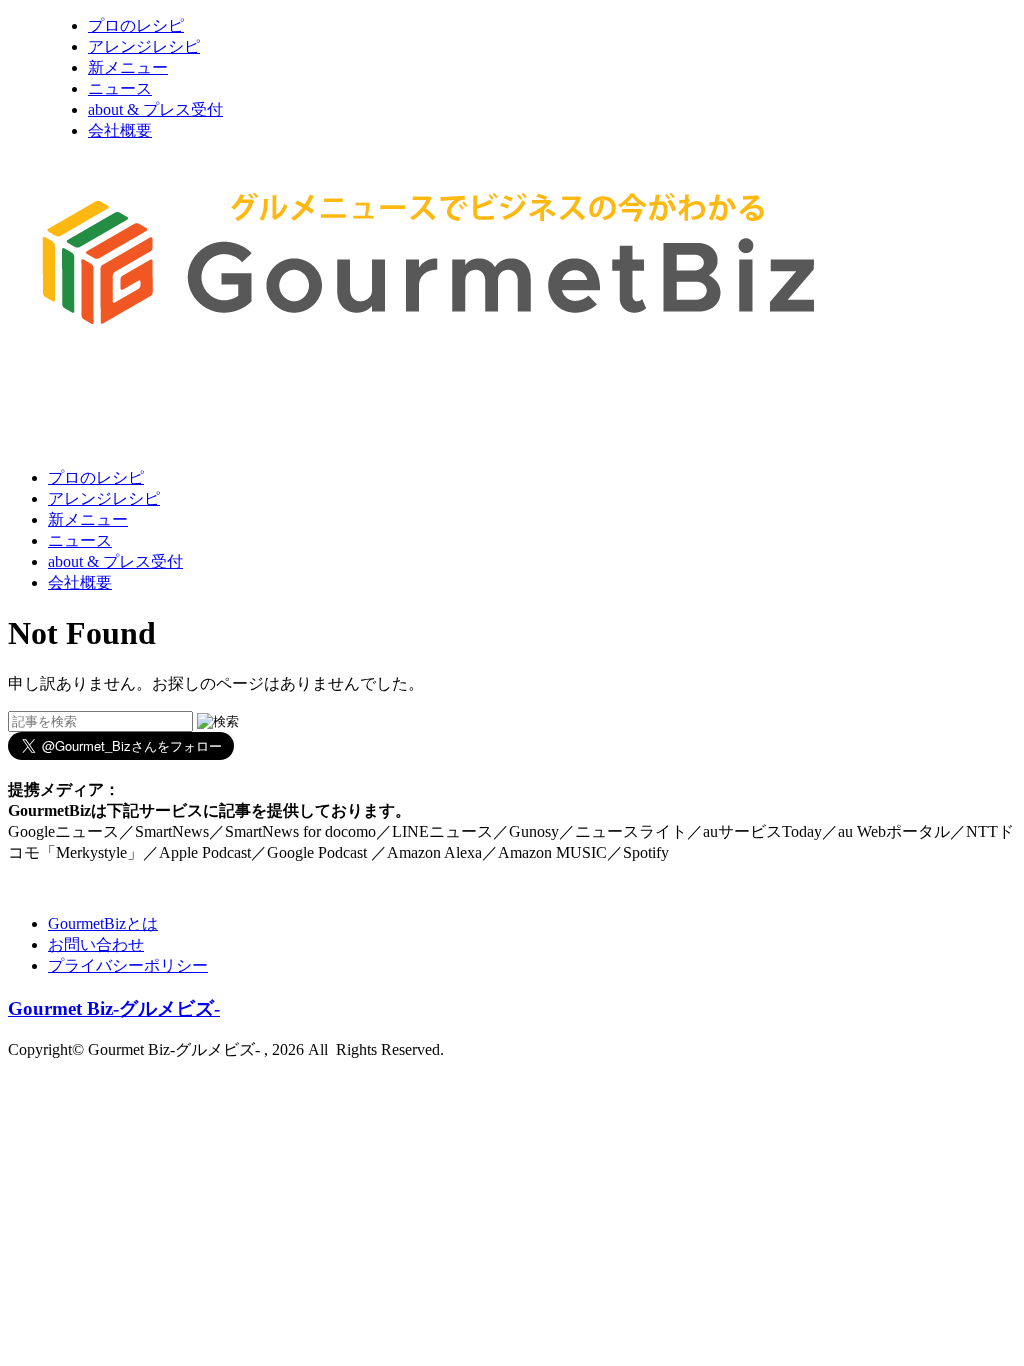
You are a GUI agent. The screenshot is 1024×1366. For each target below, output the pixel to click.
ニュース (120, 88)
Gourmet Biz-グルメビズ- (114, 1008)
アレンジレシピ (144, 46)
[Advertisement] (372, 403)
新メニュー (128, 67)
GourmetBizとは (103, 923)
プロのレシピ (136, 25)
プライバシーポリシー (128, 965)
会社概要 (120, 130)
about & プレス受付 (155, 109)
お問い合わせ (96, 944)
